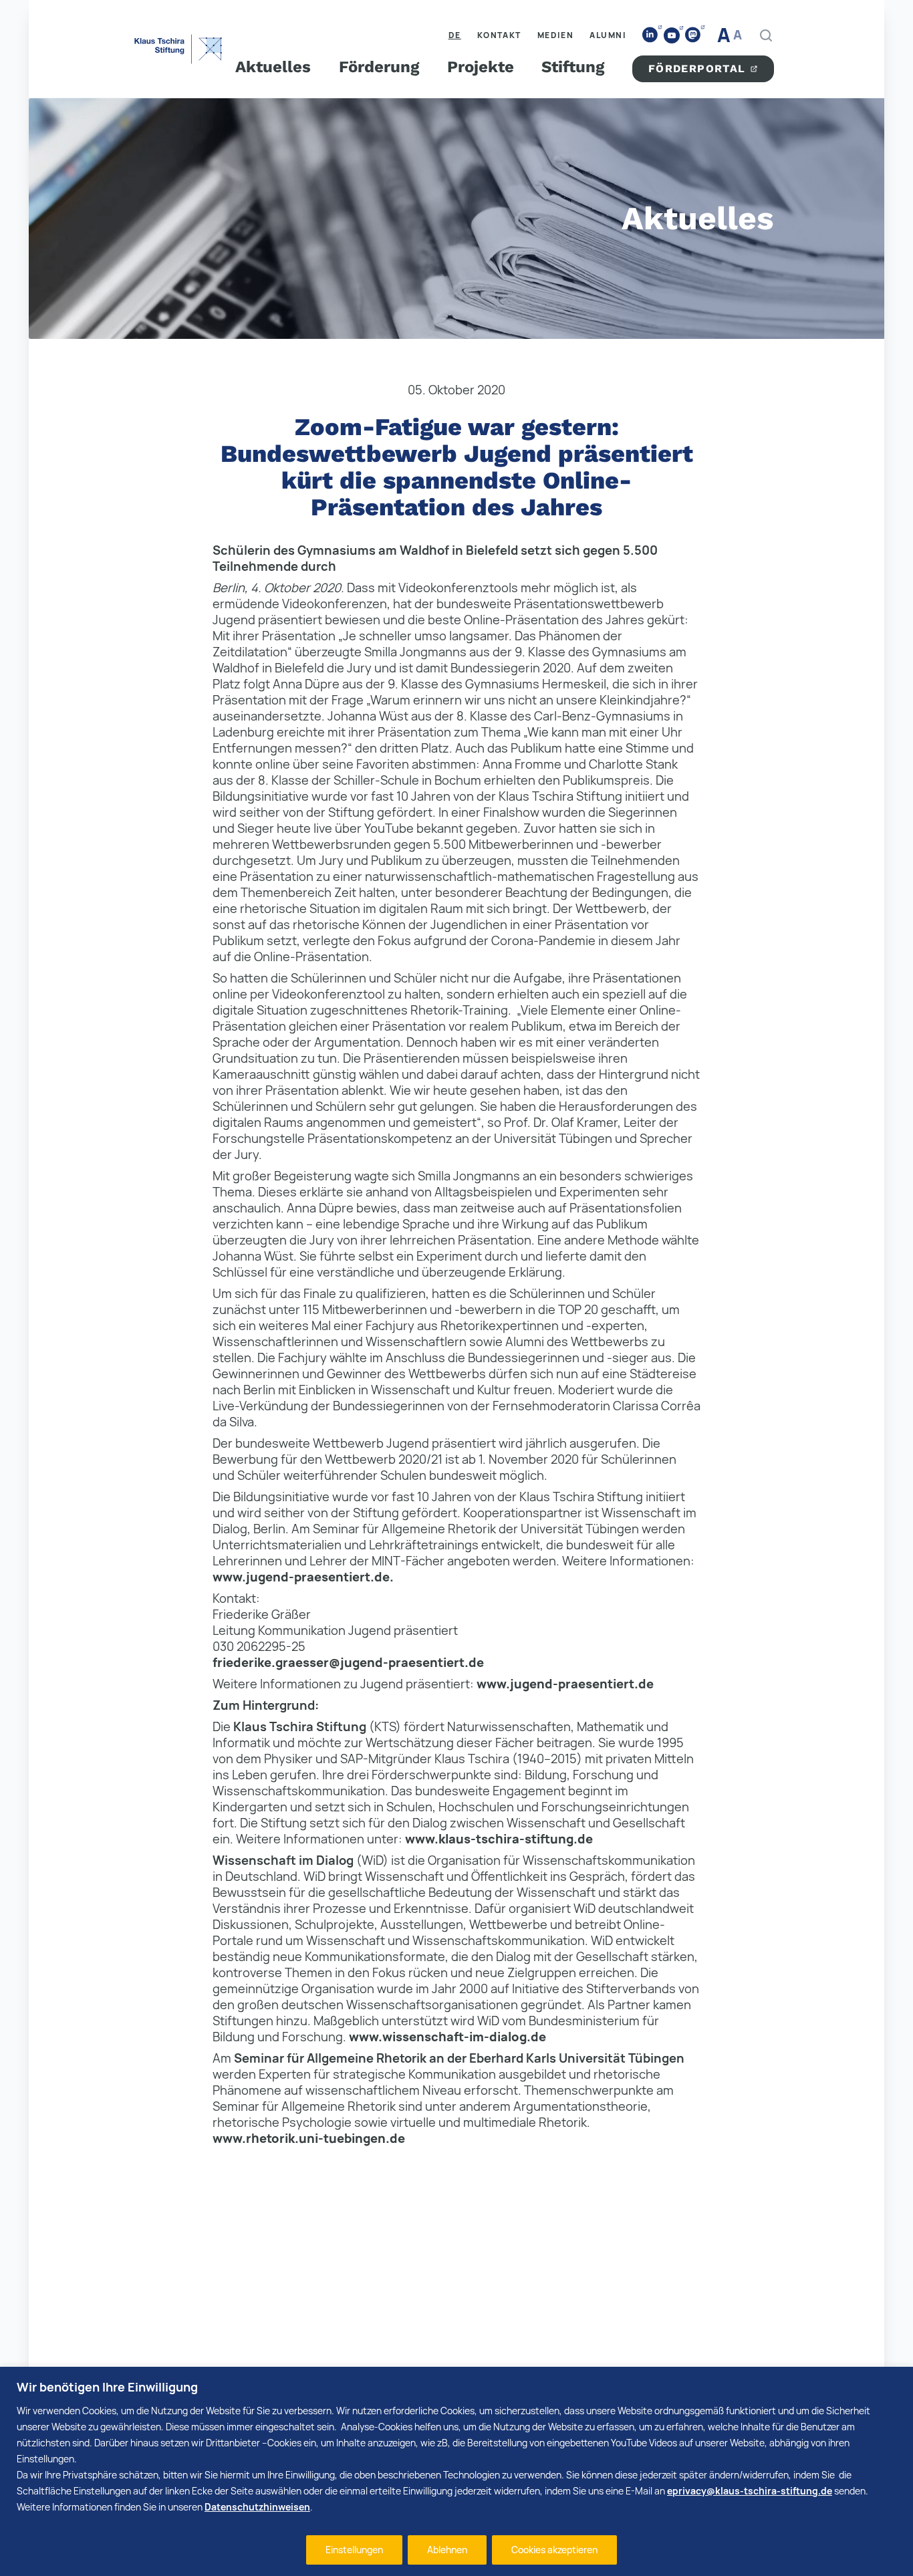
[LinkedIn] (650, 35)
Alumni (608, 35)
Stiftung (573, 67)
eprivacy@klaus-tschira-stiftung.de (750, 2491)
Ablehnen (447, 2550)
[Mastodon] (693, 35)
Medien (556, 35)
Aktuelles (273, 67)
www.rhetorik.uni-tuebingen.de (309, 2138)
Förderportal (697, 69)
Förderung (379, 67)
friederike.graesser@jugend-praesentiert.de (348, 1662)
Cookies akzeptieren (554, 2550)
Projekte (481, 67)
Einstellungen (354, 2550)
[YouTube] (672, 35)
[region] (456, 2471)
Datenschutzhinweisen (257, 2507)
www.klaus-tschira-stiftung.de (499, 1839)
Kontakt (499, 35)
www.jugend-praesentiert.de (565, 1684)
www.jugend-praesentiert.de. (303, 1577)
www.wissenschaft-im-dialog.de (447, 2037)
